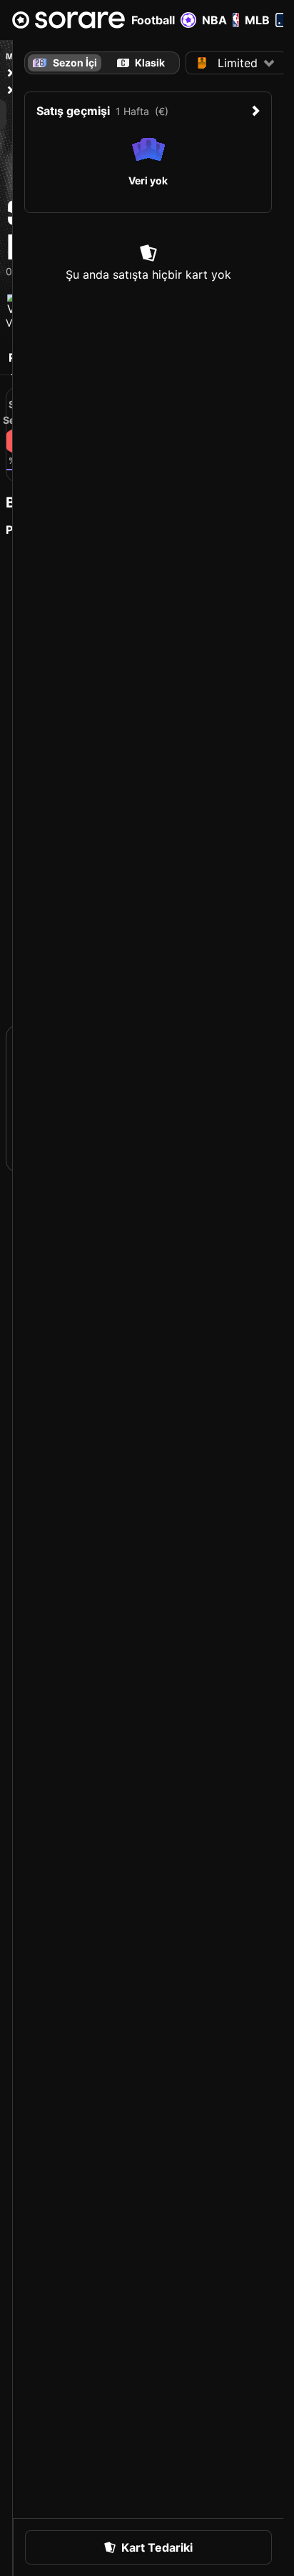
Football (153, 20)
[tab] (141, 63)
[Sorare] (69, 20)
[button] (236, 63)
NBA (214, 20)
